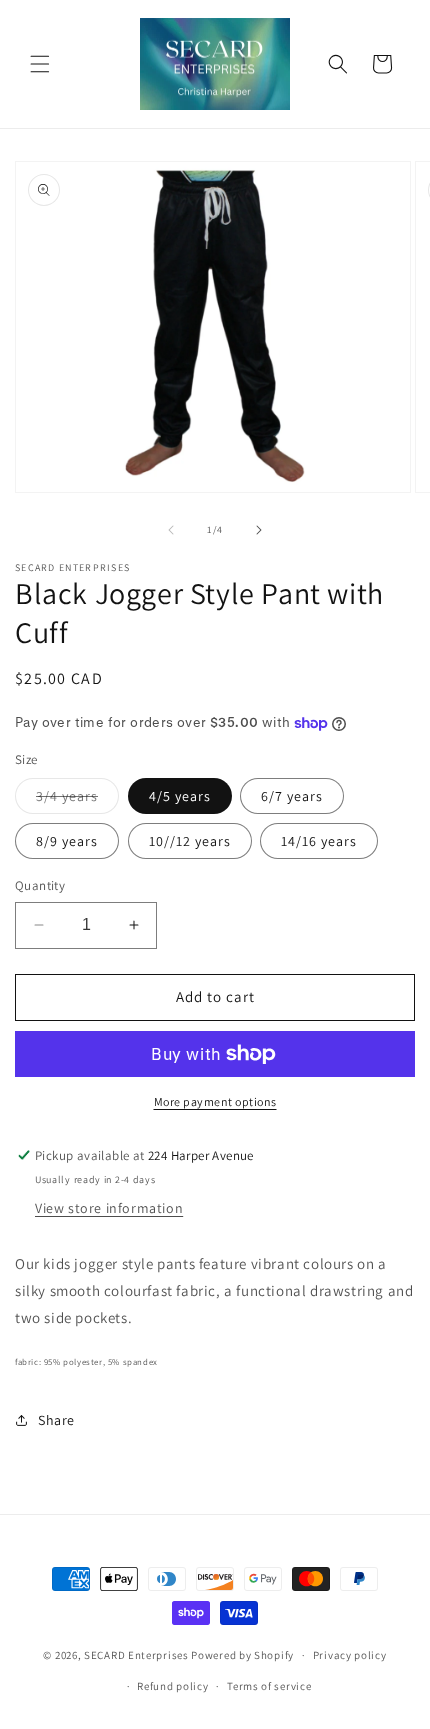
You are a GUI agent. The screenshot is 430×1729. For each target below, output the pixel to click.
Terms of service (269, 1686)
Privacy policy (350, 1655)
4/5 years (180, 796)
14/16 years (319, 841)
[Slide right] (259, 530)
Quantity (40, 885)
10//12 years (190, 841)
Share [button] (56, 1420)
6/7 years (292, 796)
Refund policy (172, 1686)
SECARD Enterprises (136, 1655)
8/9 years (67, 841)
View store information (109, 1208)
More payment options (215, 1101)
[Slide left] (171, 530)
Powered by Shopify (242, 1655)
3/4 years (77, 800)
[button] (40, 64)
